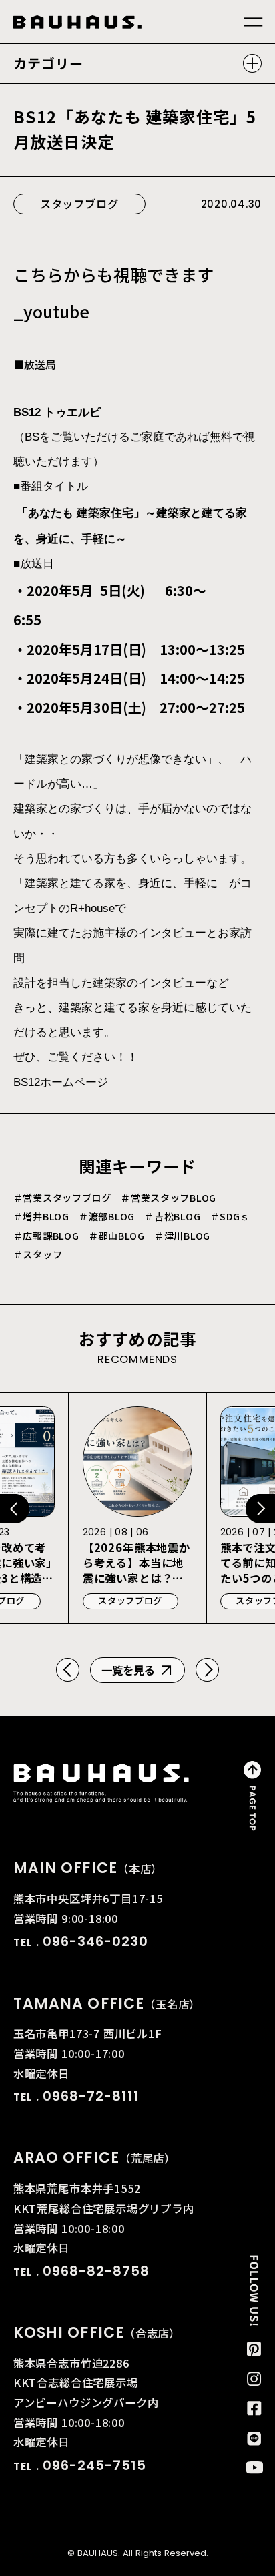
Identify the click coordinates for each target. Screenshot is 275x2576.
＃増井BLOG (41, 1216)
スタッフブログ (79, 204)
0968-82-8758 (96, 2271)
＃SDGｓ (230, 1216)
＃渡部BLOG (107, 1216)
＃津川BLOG (182, 1236)
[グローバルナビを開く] (253, 22)
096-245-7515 (94, 2465)
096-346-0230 (95, 1941)
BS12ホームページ (61, 1082)
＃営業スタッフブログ (62, 1198)
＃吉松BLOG (172, 1216)
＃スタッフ (38, 1254)
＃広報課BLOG (46, 1236)
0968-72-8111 (91, 2096)
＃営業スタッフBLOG (169, 1198)
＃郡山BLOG (117, 1236)
